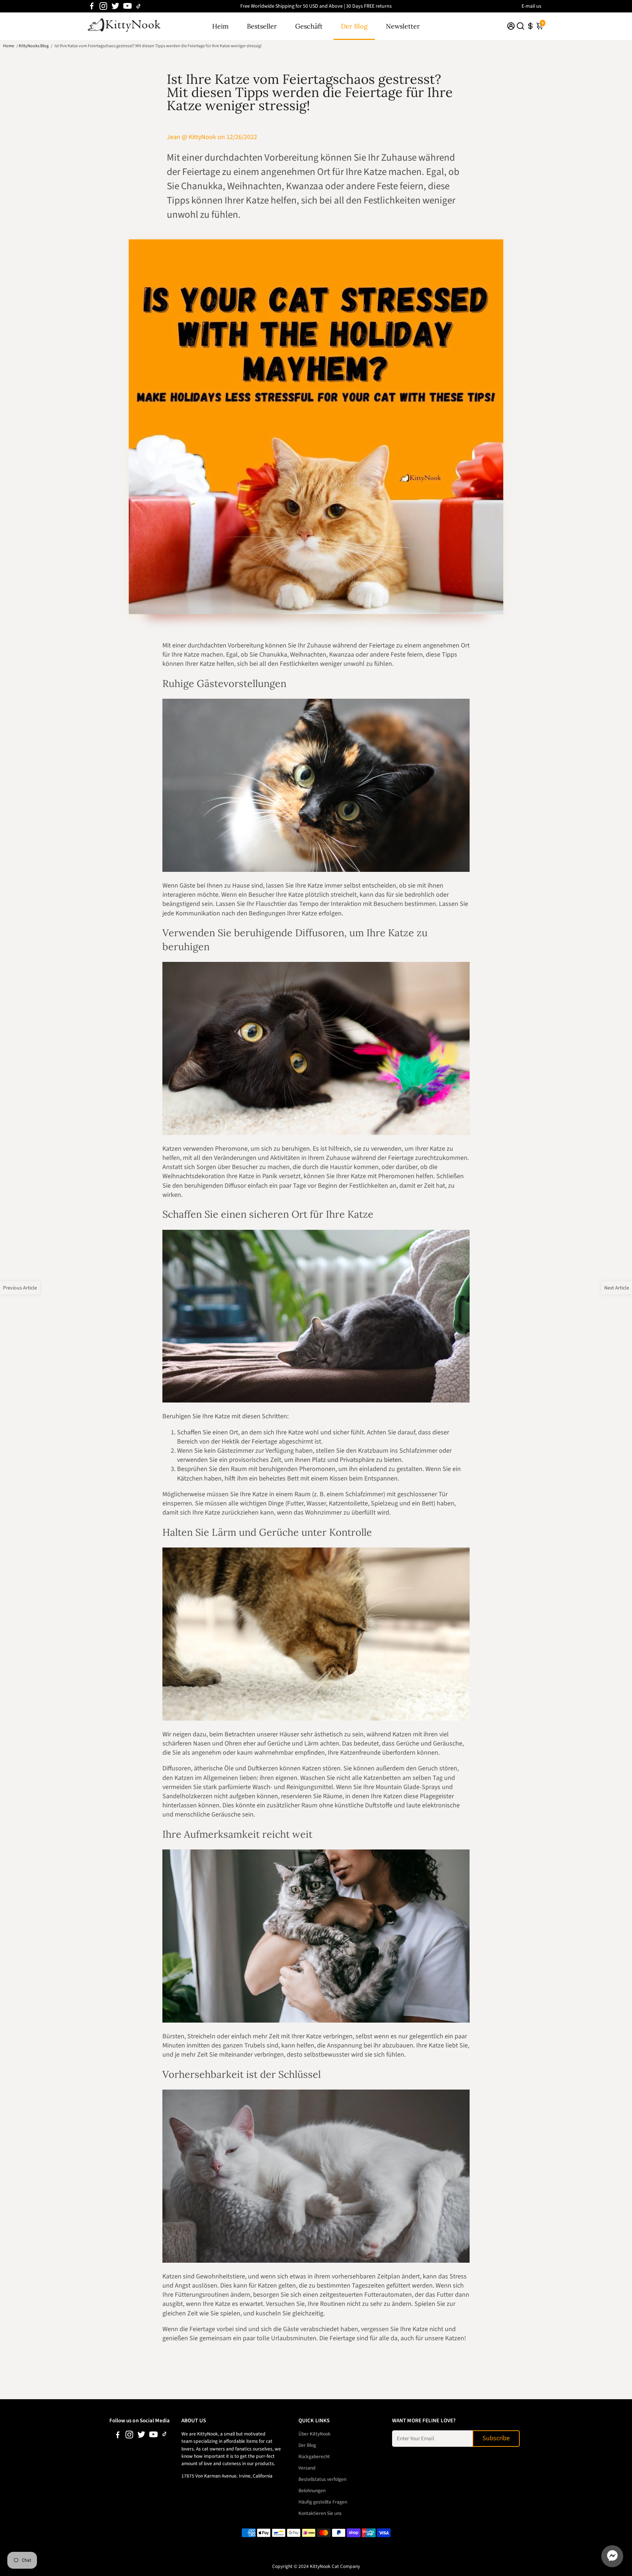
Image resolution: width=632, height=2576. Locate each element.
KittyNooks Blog (34, 46)
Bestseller (262, 26)
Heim (220, 26)
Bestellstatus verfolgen (322, 2479)
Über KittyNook (315, 2434)
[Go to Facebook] (92, 6)
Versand (307, 2468)
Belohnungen (312, 2491)
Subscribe (496, 2438)
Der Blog (354, 26)
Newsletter (403, 26)
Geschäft (309, 26)
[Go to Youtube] (127, 6)
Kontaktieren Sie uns (320, 2513)
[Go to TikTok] (139, 6)
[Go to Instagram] (103, 6)
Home (9, 46)
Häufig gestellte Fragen (323, 2502)
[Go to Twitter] (115, 6)
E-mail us (531, 6)
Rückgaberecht (314, 2456)
